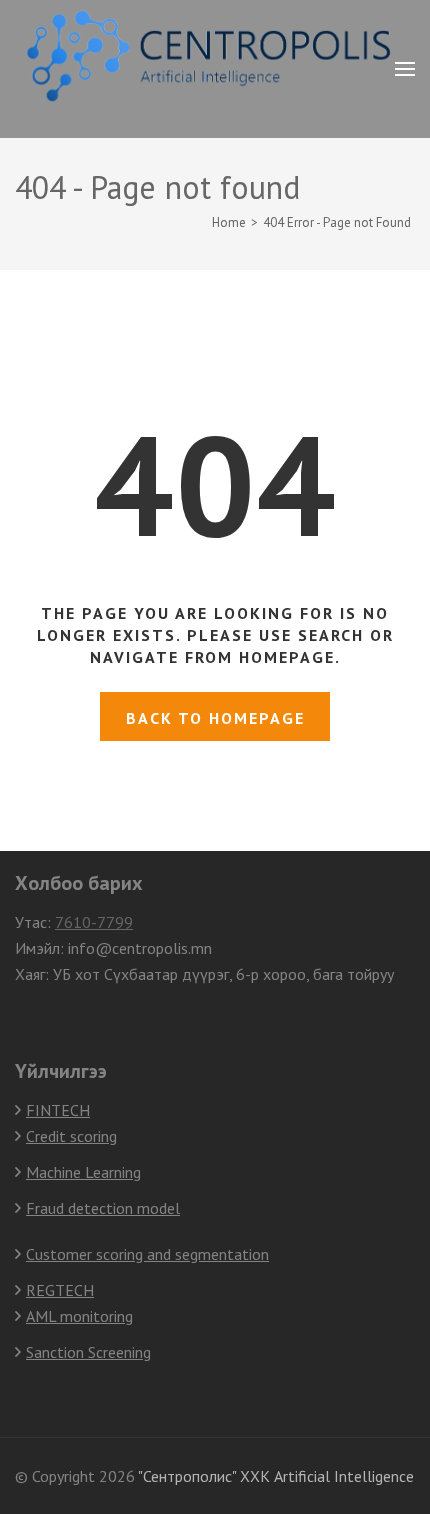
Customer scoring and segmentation (147, 1254)
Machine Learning (83, 1172)
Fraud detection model (103, 1208)
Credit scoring (71, 1136)
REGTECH (60, 1290)
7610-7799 (94, 922)
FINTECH (58, 1110)
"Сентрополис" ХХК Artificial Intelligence (276, 1476)
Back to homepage (215, 718)
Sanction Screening (88, 1352)
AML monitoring (79, 1316)
